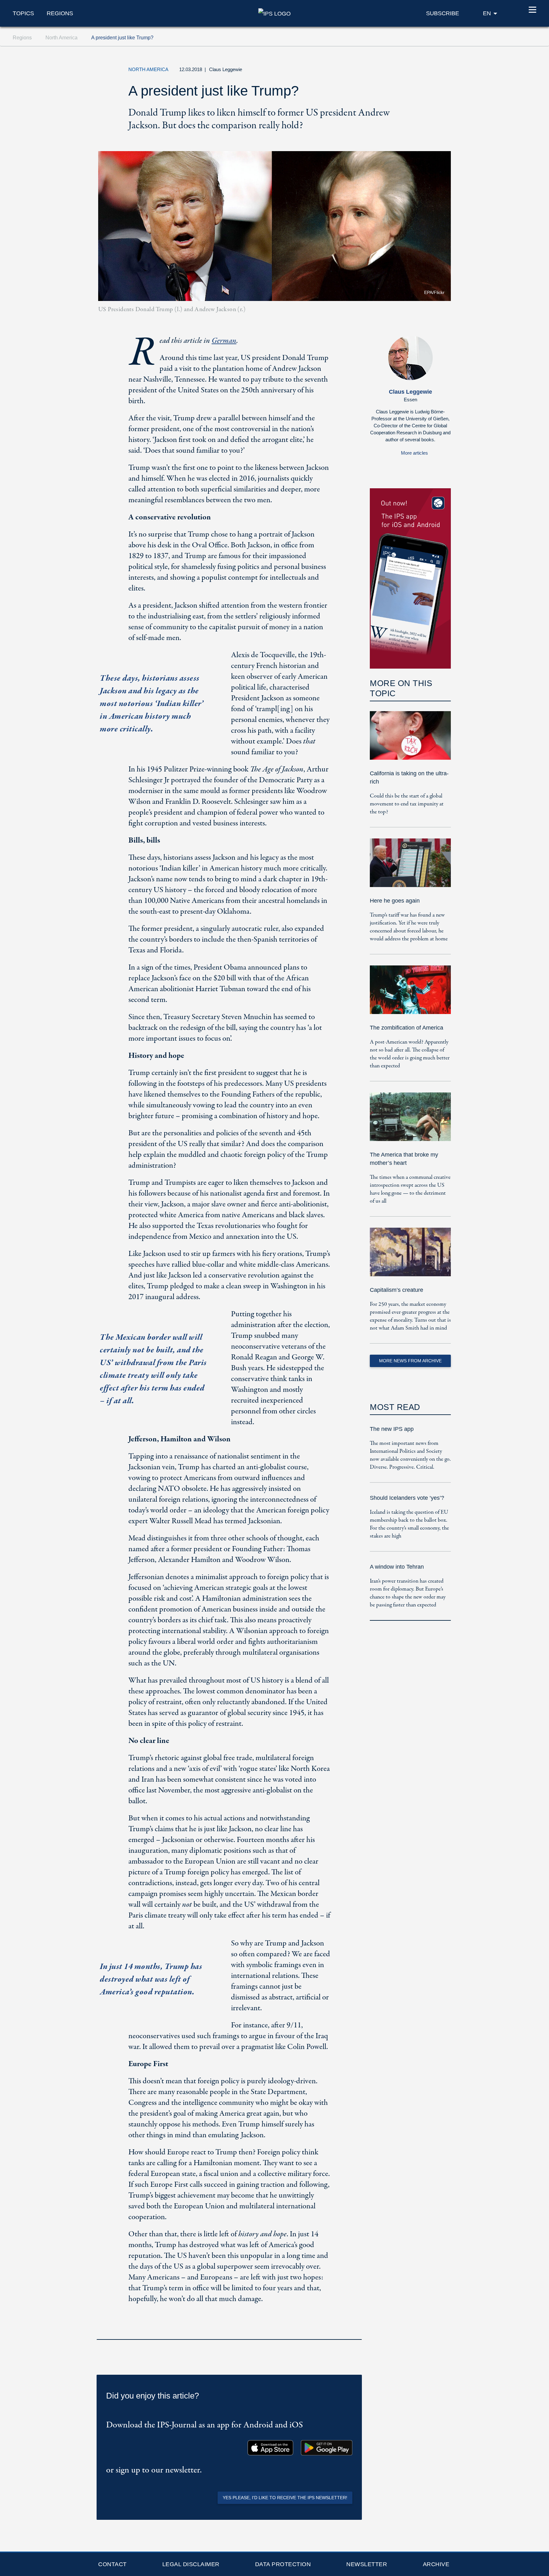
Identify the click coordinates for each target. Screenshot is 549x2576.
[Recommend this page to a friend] (413, 71)
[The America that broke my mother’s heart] (410, 1121)
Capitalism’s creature (396, 1290)
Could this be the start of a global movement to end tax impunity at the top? (407, 804)
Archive (436, 2564)
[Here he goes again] (410, 867)
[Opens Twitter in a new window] (383, 71)
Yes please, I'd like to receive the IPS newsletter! (285, 2498)
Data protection (283, 2564)
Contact (112, 2564)
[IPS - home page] (274, 13)
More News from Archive (410, 1361)
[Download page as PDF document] (355, 2331)
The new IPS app (392, 1429)
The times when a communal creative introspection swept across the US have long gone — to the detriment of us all (410, 1189)
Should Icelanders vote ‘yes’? (407, 1498)
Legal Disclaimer (191, 2564)
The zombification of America (407, 1028)
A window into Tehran (397, 1567)
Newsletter (367, 2564)
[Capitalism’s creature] (410, 1256)
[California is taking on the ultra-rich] (410, 740)
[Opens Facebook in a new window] (398, 71)
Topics (23, 13)
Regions (60, 13)
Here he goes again (395, 901)
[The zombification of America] (410, 994)
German (224, 341)
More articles (414, 453)
